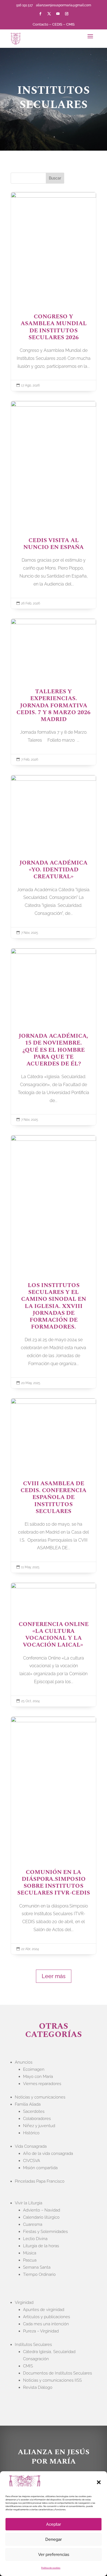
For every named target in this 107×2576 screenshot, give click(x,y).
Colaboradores (37, 2119)
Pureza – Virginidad (41, 2331)
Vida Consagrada (31, 2146)
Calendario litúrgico (41, 2217)
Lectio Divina (35, 2239)
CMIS (70, 24)
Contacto (40, 24)
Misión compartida (40, 2168)
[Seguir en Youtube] (58, 14)
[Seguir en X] (49, 14)
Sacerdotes (34, 2111)
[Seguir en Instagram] (67, 14)
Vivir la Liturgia (29, 2203)
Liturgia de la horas (41, 2246)
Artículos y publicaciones (47, 2317)
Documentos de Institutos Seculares (57, 2373)
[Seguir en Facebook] (40, 14)
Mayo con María (38, 2077)
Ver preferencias (54, 2555)
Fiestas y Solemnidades (45, 2232)
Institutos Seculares (33, 2345)
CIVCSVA (32, 2161)
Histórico (31, 2133)
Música (30, 2253)
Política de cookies (51, 2568)
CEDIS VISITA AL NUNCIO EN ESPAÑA (54, 505)
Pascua (30, 2260)
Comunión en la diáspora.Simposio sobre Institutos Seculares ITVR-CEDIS (54, 1836)
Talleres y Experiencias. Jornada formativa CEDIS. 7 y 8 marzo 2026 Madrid (54, 692)
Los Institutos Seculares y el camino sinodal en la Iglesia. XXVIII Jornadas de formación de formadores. (54, 1262)
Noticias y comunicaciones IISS (52, 2380)
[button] (99, 2482)
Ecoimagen (34, 2069)
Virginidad (24, 2302)
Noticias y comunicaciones (40, 2097)
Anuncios (24, 2062)
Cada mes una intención (46, 2324)
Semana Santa (37, 2267)
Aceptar (54, 2524)
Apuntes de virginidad (44, 2310)
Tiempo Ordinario (39, 2274)
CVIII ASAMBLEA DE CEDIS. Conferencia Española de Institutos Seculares (54, 1486)
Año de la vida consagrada (48, 2153)
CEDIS (57, 24)
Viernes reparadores (42, 2084)
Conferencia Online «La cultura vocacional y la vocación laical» (54, 1645)
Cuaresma (33, 2224)
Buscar (55, 178)
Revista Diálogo (38, 2387)
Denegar (54, 2539)
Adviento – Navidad (42, 2210)
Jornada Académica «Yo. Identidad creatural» (54, 857)
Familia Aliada (28, 2104)
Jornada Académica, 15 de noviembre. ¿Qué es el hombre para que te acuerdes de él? (54, 1037)
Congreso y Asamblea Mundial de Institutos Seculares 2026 (54, 292)
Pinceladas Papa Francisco (40, 2181)
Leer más (54, 1976)
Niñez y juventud (39, 2126)
